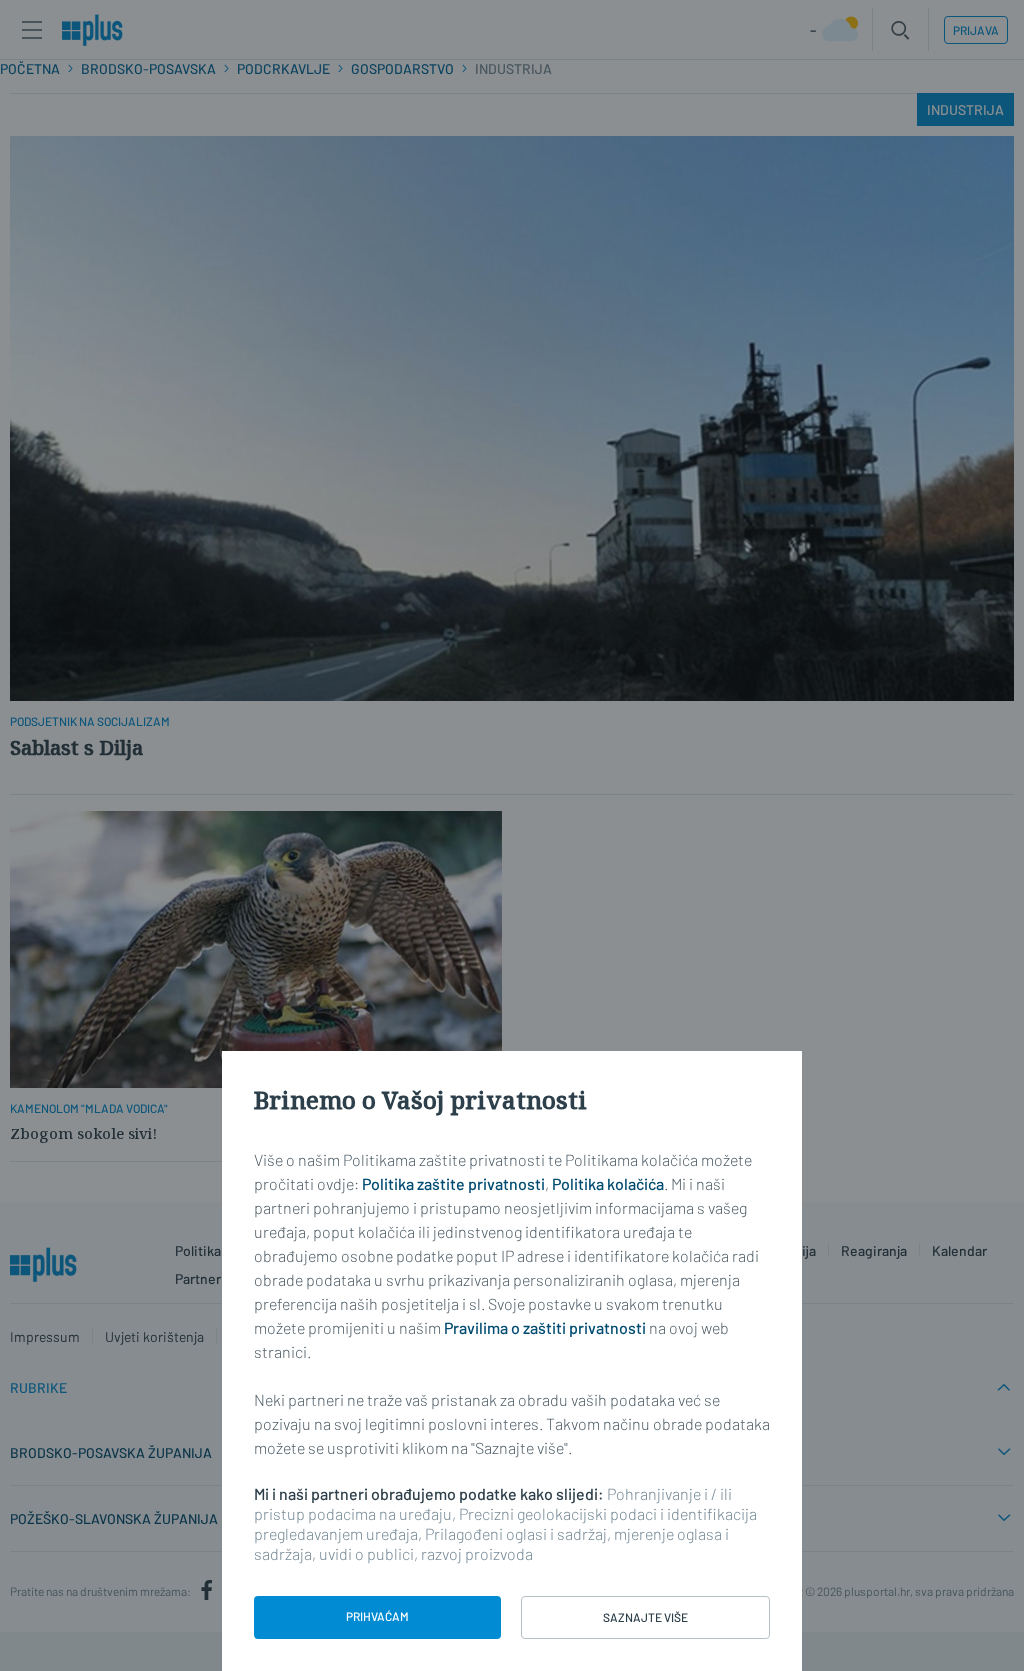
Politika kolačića (608, 1183)
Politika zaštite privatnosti (453, 1183)
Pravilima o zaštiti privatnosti (545, 1327)
